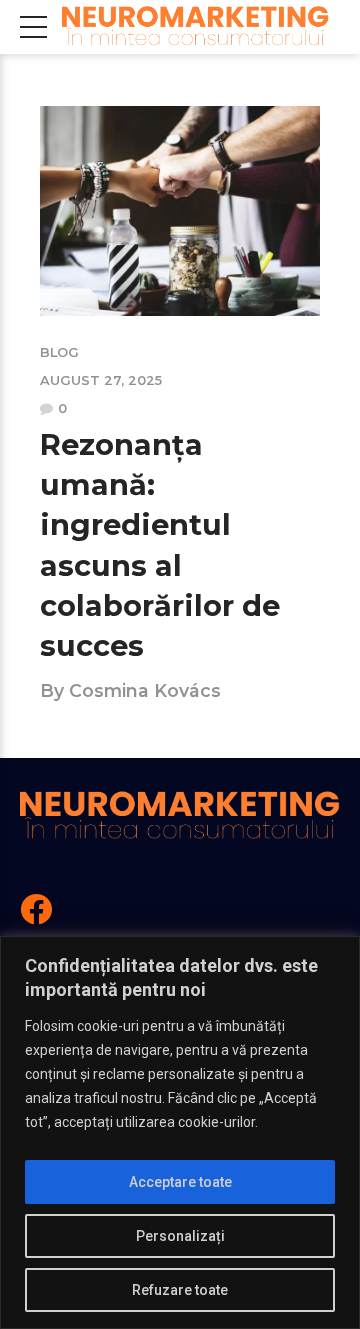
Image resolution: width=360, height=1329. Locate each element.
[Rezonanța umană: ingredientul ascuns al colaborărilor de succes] (180, 211)
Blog (59, 352)
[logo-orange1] (180, 816)
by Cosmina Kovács (130, 690)
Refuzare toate (180, 1290)
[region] (180, 1132)
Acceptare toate (180, 1182)
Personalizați (180, 1236)
